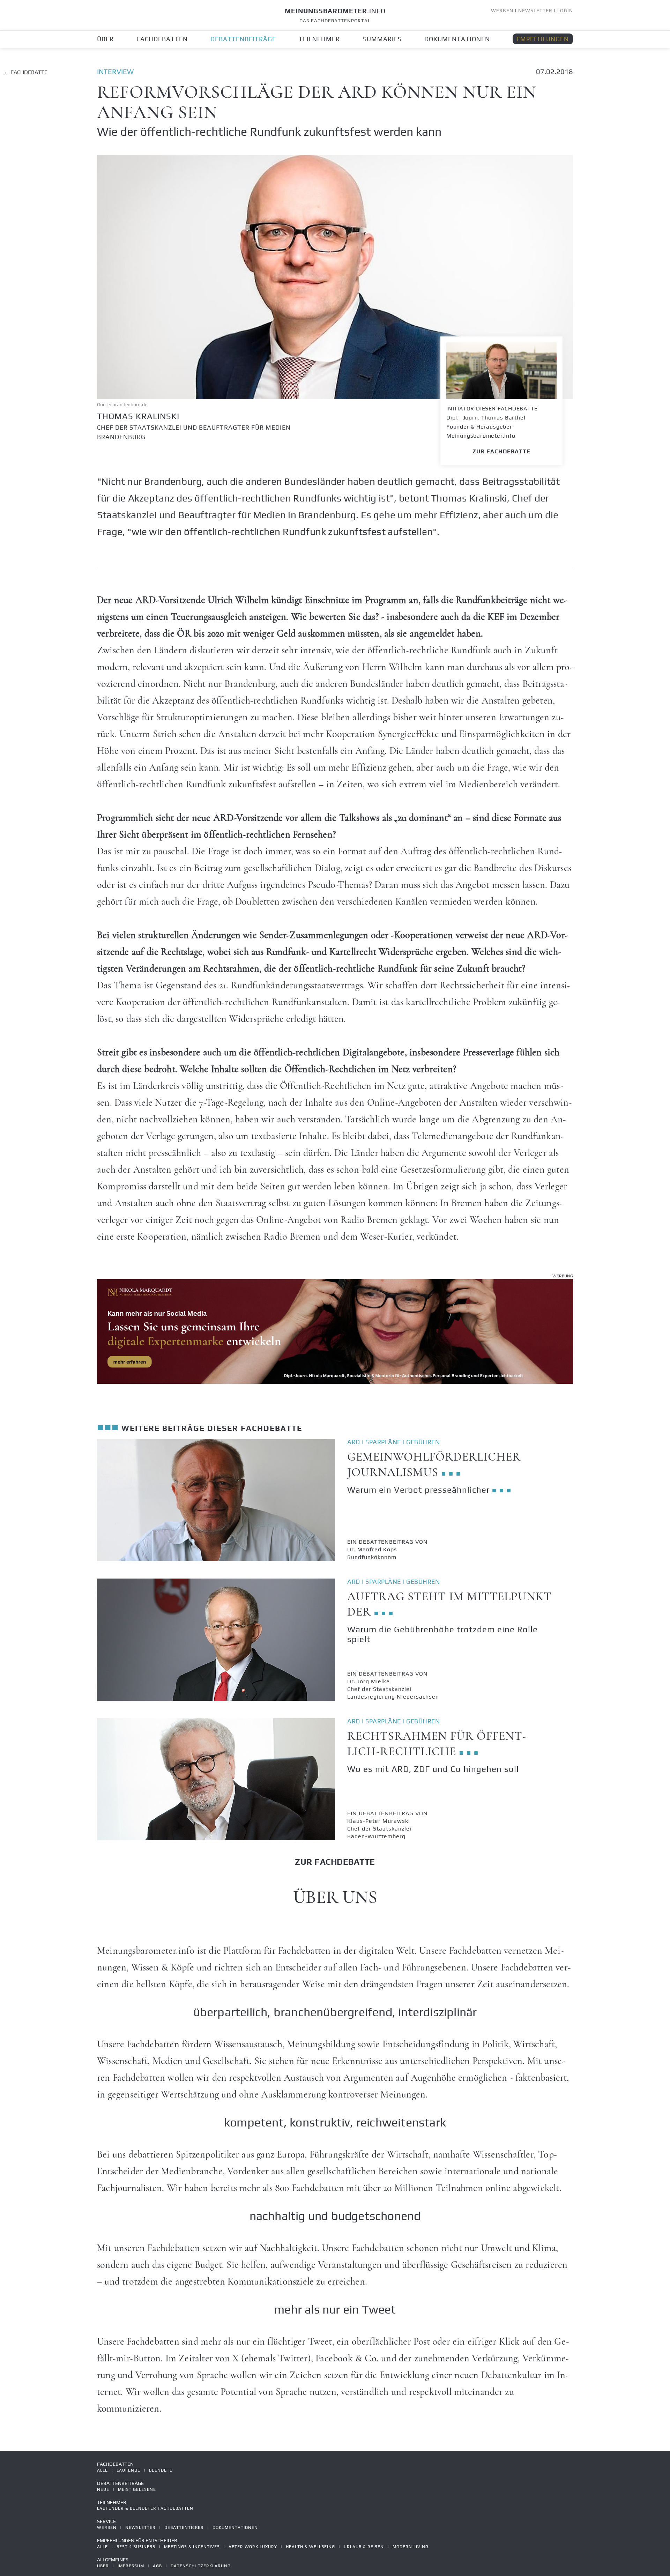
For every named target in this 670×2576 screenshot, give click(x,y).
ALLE (102, 2470)
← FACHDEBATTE (25, 72)
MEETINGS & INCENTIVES (192, 2547)
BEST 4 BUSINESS (136, 2547)
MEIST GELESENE (137, 2489)
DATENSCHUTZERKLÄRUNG (201, 2566)
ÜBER (105, 39)
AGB (157, 2566)
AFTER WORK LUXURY (253, 2547)
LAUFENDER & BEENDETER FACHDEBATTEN (145, 2508)
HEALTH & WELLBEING (310, 2547)
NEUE (103, 2489)
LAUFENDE (128, 2470)
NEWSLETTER (535, 10)
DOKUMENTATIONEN (457, 39)
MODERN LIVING (411, 2547)
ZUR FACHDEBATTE (501, 451)
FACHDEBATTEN (162, 39)
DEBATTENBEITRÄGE (243, 39)
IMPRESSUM (131, 2566)
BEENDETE (161, 2470)
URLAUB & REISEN (364, 2547)
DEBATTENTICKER (184, 2527)
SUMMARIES (382, 39)
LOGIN (565, 10)
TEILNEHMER (319, 39)
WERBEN (502, 10)
